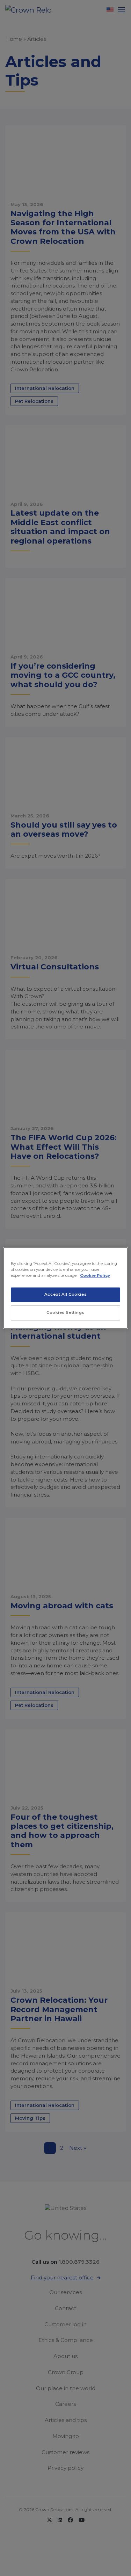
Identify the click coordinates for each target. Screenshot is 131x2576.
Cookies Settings (65, 1313)
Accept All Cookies (65, 1295)
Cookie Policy (95, 1276)
